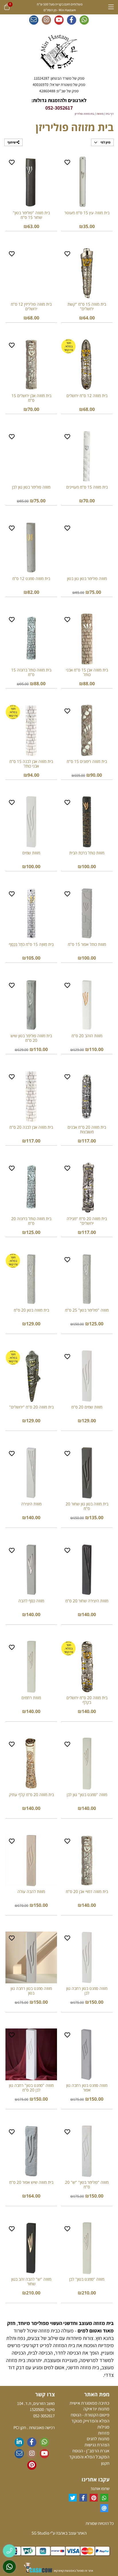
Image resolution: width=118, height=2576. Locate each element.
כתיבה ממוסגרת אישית (90, 2403)
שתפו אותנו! (100, 2488)
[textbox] (59, 84)
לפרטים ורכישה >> (87, 235)
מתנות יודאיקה (96, 2409)
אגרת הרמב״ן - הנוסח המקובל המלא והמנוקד (89, 2454)
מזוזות (104, 2433)
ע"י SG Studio (43, 2533)
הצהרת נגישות (97, 2445)
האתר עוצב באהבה (71, 2533)
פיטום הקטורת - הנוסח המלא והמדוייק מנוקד (90, 2418)
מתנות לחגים (98, 2439)
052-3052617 (59, 108)
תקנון (105, 2463)
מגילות (103, 2427)
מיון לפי (105, 142)
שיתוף (12, 142)
